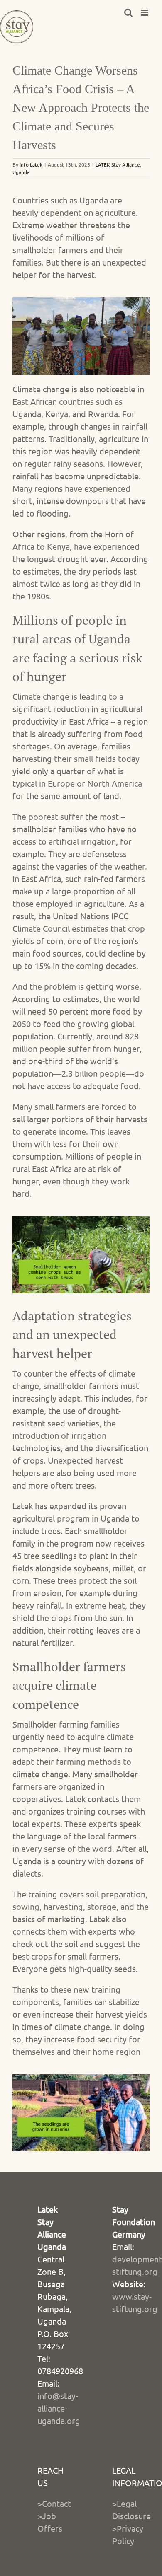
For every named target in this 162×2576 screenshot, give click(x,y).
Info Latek (31, 164)
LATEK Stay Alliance (118, 164)
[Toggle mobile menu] (145, 13)
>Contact (54, 2503)
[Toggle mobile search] (128, 13)
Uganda (21, 172)
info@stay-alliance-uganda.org (59, 2408)
